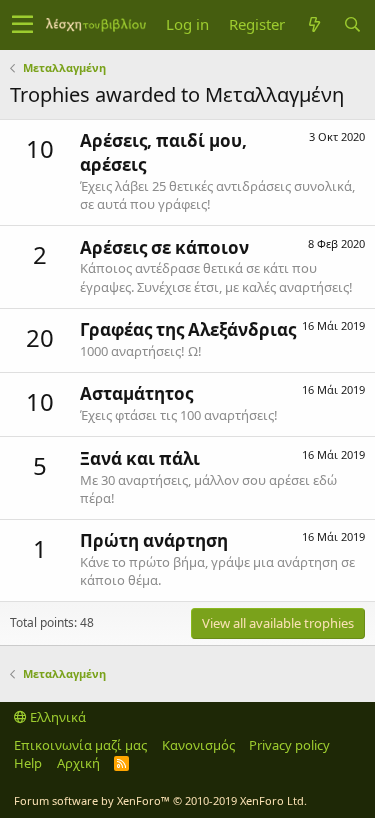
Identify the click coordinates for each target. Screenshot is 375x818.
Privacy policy (289, 745)
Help (28, 763)
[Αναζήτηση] (352, 24)
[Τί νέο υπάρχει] (314, 24)
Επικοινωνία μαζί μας (80, 745)
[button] (22, 25)
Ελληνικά (56, 717)
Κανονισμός (198, 745)
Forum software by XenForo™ (160, 800)
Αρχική (78, 763)
